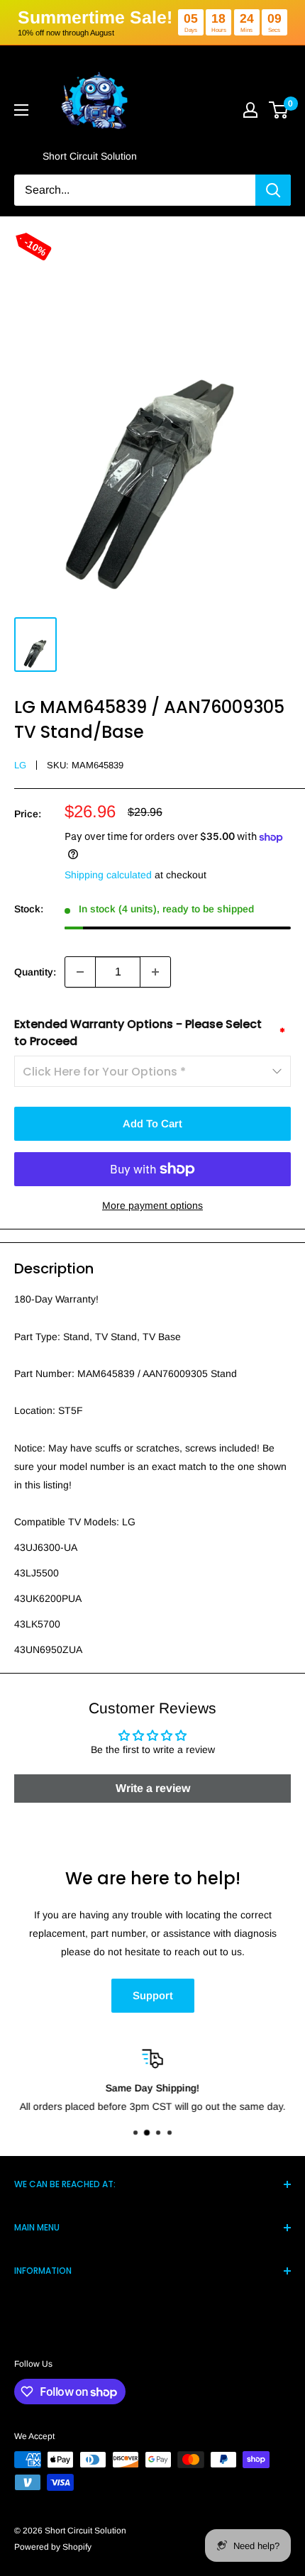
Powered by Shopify (53, 2547)
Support (153, 1995)
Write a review (153, 1788)
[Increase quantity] (155, 972)
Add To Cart (152, 1123)
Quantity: (35, 972)
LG (20, 765)
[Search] (273, 190)
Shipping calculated (108, 875)
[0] (279, 110)
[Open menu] (21, 110)
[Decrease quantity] (80, 972)
